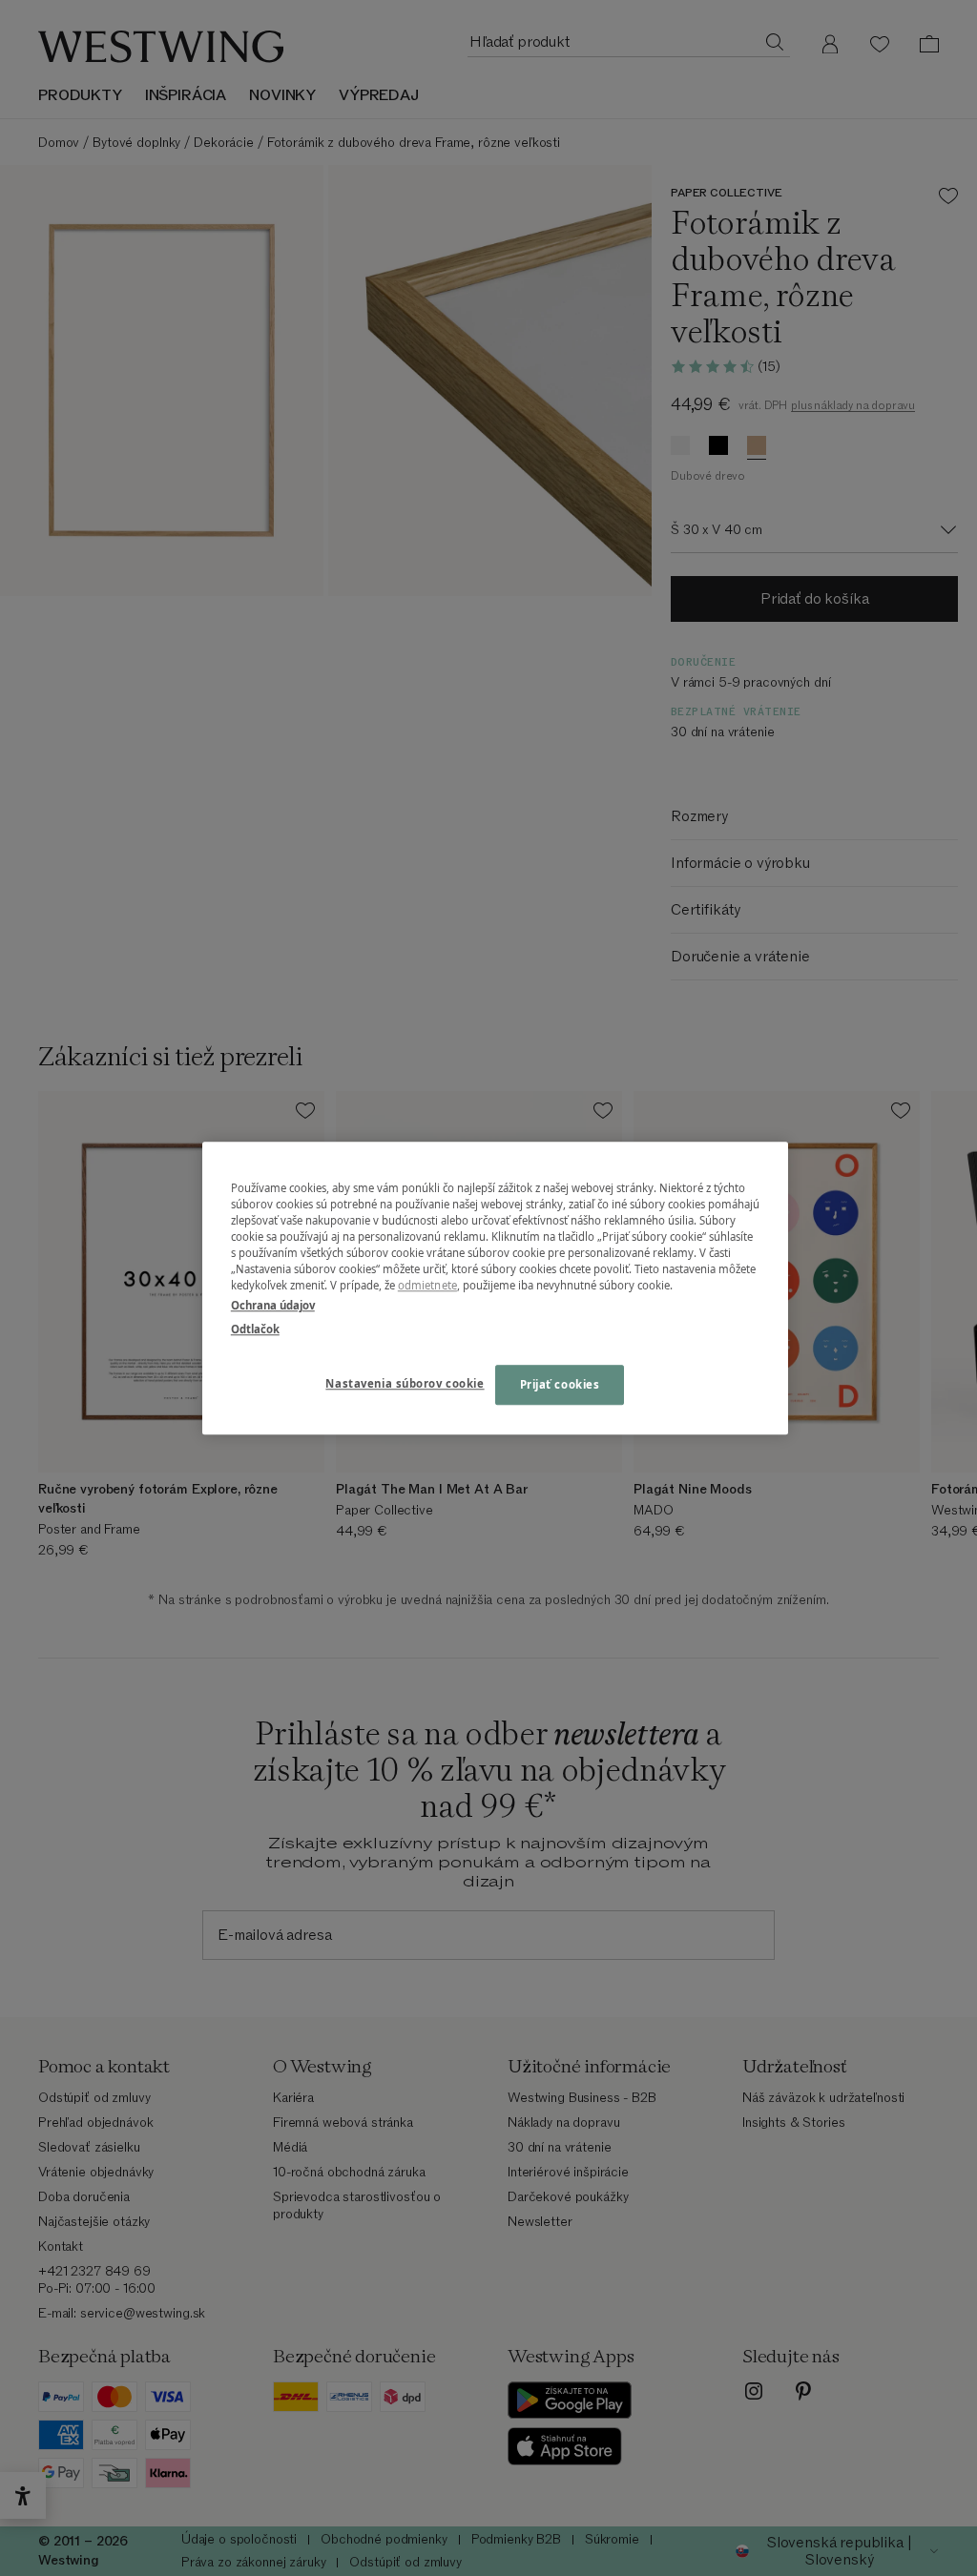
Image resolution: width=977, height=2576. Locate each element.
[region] (495, 1288)
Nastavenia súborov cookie (405, 1383)
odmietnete (427, 1285)
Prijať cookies (560, 1384)
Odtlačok (255, 1329)
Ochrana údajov (273, 1305)
